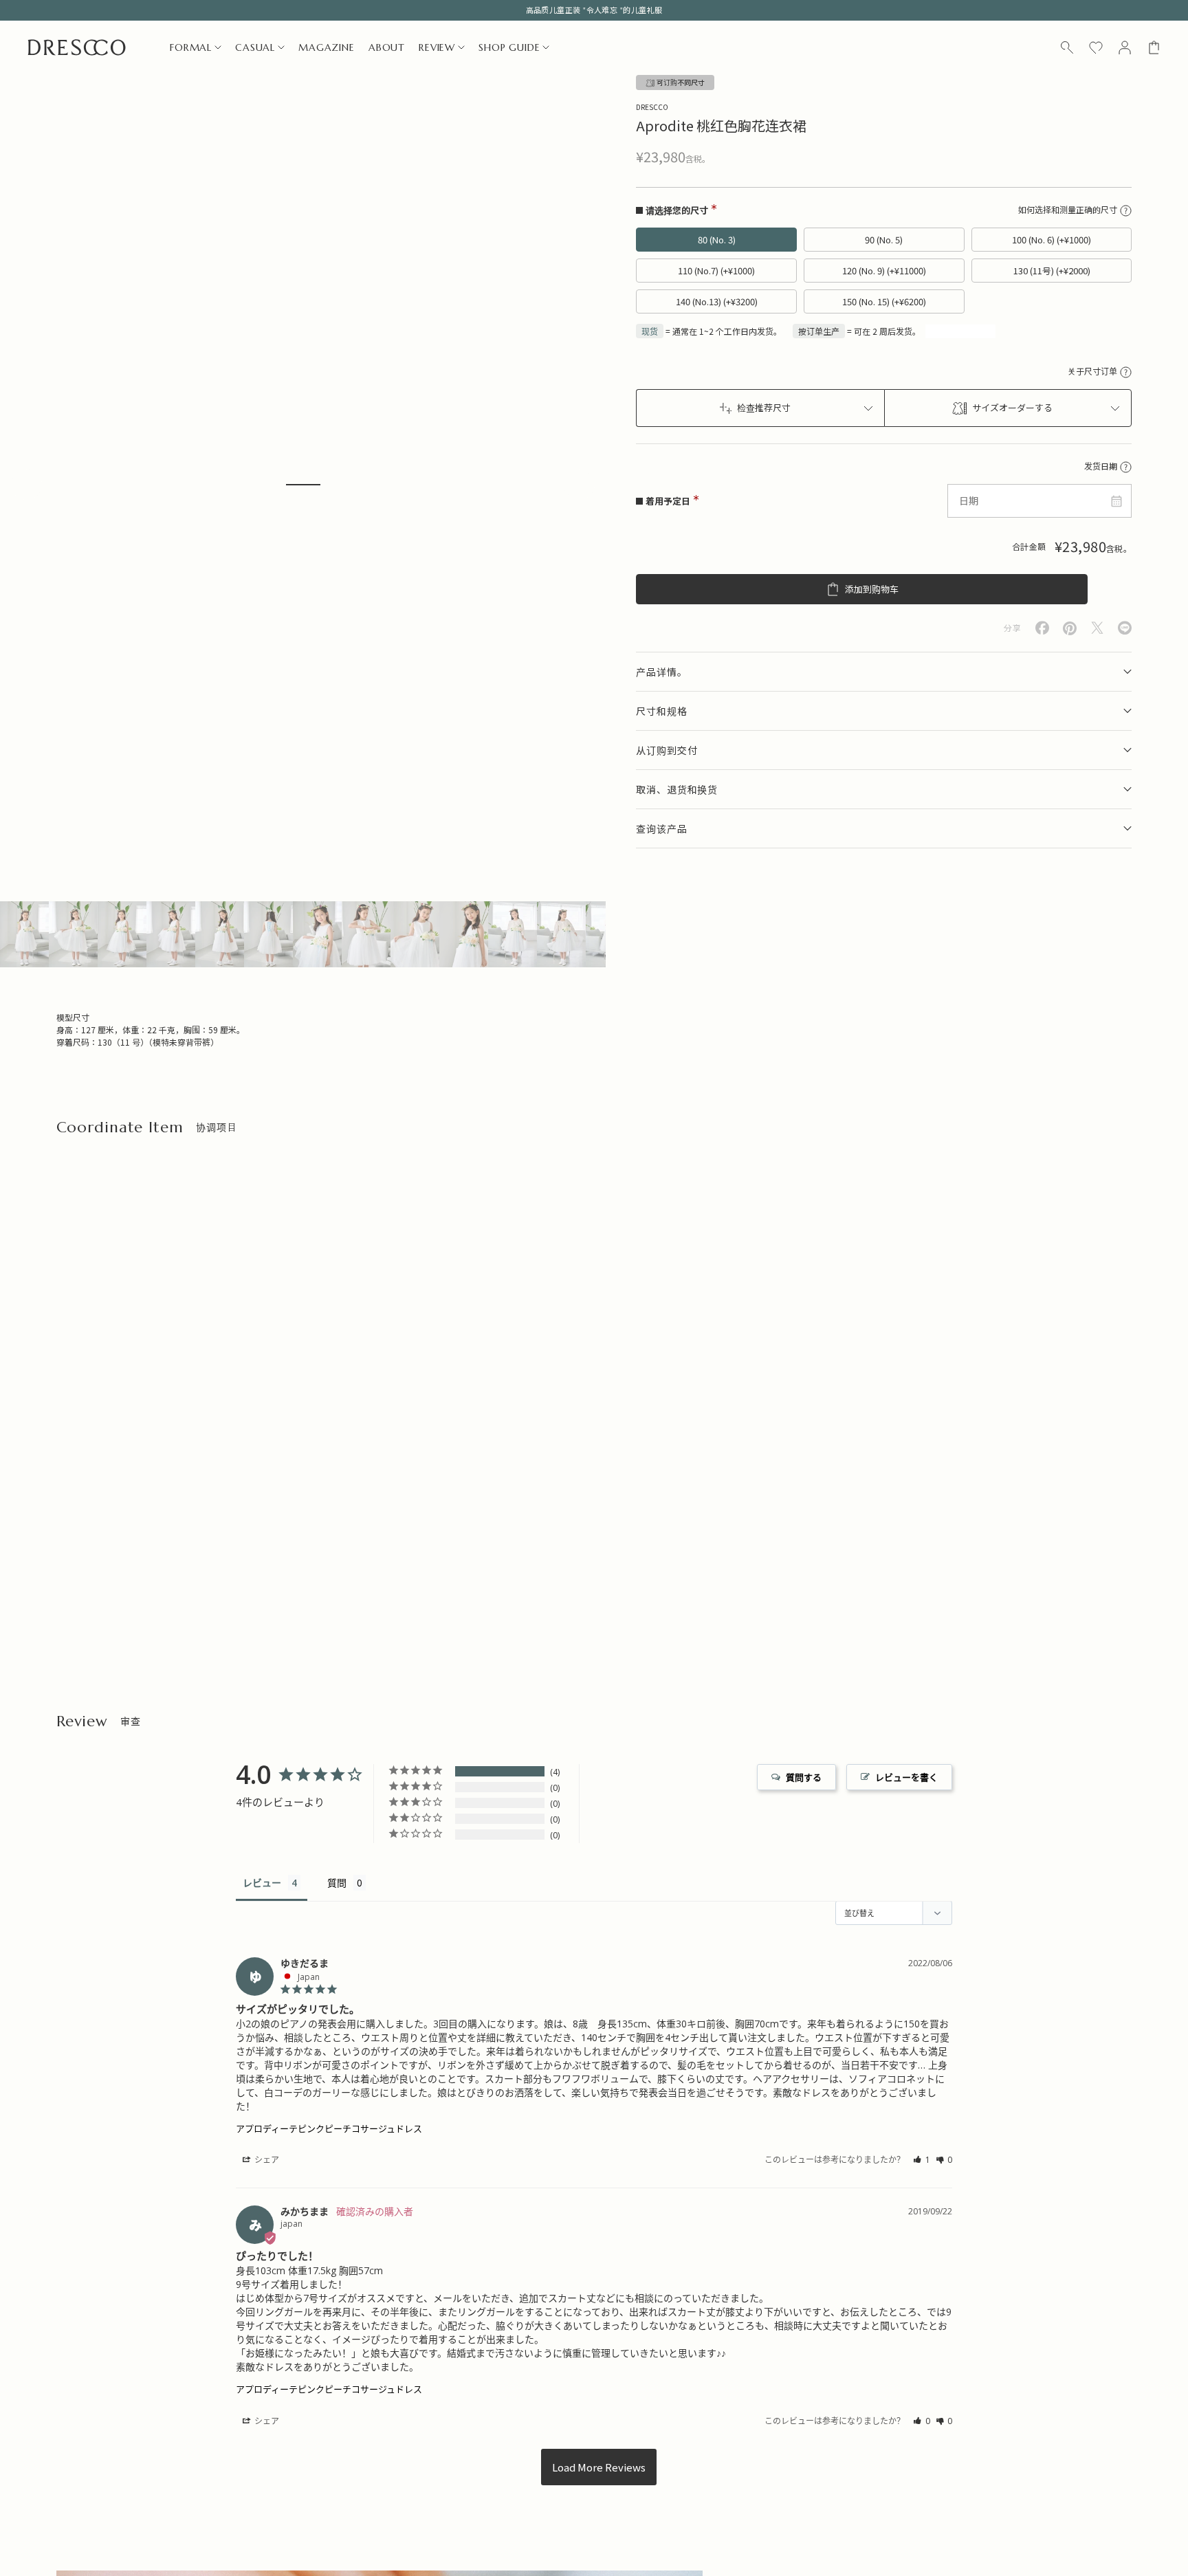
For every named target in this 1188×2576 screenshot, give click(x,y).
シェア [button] (266, 2160)
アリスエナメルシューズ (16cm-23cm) (408, 1557)
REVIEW (437, 47)
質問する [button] (804, 1777)
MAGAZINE (327, 47)
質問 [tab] (337, 1883)
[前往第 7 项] (317, 934)
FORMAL (191, 47)
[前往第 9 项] (415, 934)
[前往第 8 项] (366, 934)
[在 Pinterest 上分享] (1070, 628)
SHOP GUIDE (509, 47)
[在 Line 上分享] (1125, 628)
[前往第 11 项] (513, 934)
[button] (922, 2160)
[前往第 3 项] (122, 934)
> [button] (599, 2467)
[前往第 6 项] (268, 934)
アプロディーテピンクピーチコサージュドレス (329, 2128)
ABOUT (387, 47)
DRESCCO (652, 107)
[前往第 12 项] (561, 934)
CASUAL (255, 47)
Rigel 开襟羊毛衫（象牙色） (112, 1557)
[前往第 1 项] (24, 934)
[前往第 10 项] (464, 934)
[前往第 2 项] (73, 934)
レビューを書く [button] (906, 1777)
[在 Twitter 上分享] (1097, 628)
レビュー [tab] (262, 1883)
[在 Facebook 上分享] (1042, 628)
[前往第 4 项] (171, 934)
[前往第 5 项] (220, 934)
